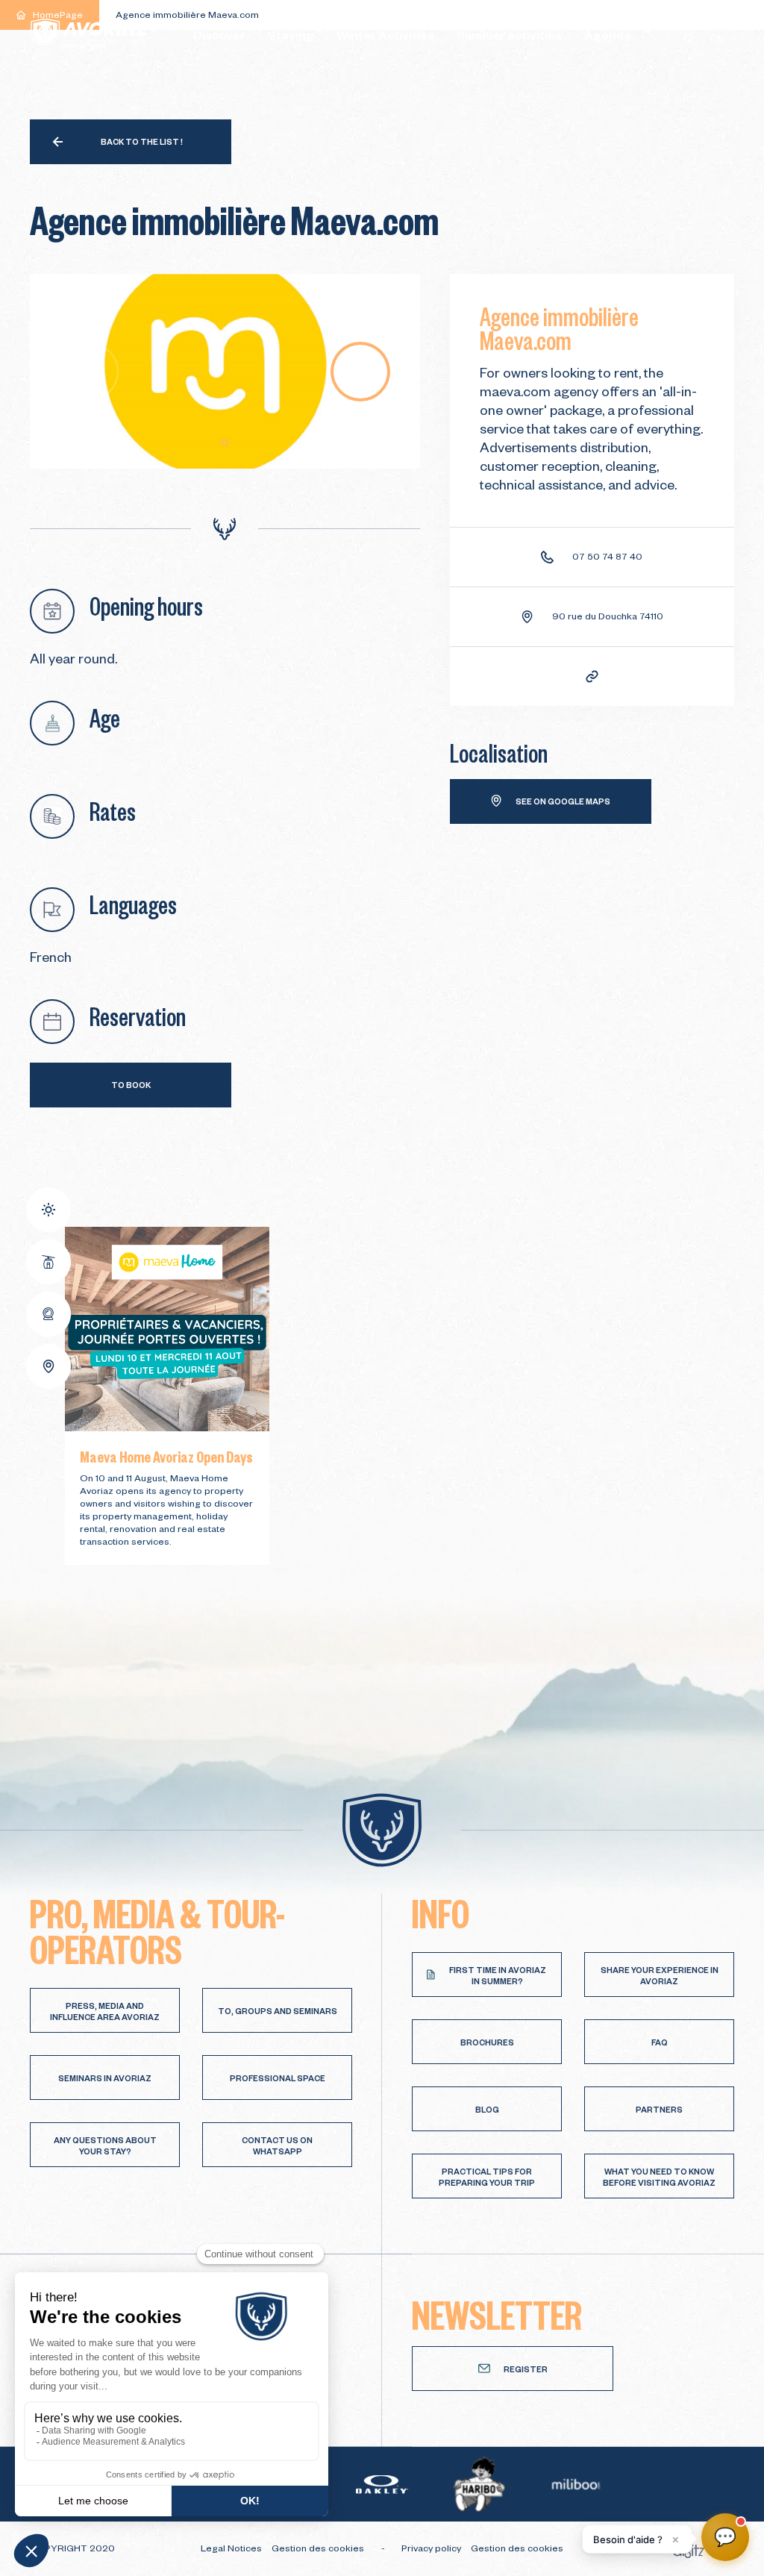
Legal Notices (232, 2550)
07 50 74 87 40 (607, 558)
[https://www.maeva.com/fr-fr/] (592, 676)
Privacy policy (432, 2550)
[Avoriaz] (90, 35)
